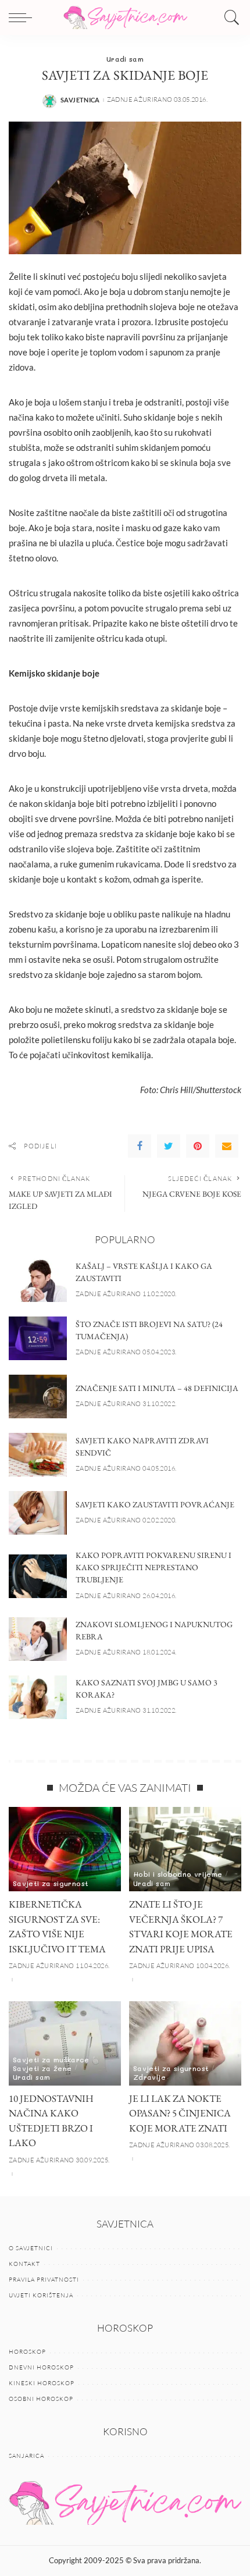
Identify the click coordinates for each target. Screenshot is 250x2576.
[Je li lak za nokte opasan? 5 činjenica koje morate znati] (185, 2043)
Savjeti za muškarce (51, 2059)
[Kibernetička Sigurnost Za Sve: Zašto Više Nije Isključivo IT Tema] (65, 1849)
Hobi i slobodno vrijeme (178, 1874)
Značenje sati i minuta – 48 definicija (157, 1388)
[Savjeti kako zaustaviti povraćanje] (38, 1513)
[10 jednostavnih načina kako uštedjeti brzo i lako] (65, 2043)
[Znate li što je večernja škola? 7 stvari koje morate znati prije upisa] (185, 1849)
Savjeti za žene (42, 2068)
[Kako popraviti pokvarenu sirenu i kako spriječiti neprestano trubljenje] (38, 1576)
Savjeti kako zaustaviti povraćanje (155, 1504)
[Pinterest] (198, 1146)
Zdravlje (149, 2077)
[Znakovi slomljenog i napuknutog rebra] (38, 1639)
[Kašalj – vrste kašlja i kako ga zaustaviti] (38, 1280)
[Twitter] (169, 1146)
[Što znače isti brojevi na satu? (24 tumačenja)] (38, 1338)
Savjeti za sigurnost (51, 1883)
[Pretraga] (229, 17)
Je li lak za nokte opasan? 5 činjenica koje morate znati (180, 2113)
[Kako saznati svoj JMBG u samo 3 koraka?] (38, 1697)
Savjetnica (80, 100)
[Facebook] (140, 1146)
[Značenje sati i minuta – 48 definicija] (38, 1396)
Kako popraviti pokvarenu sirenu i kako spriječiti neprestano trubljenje (153, 1567)
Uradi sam (125, 59)
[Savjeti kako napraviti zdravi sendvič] (38, 1455)
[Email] (227, 1146)
